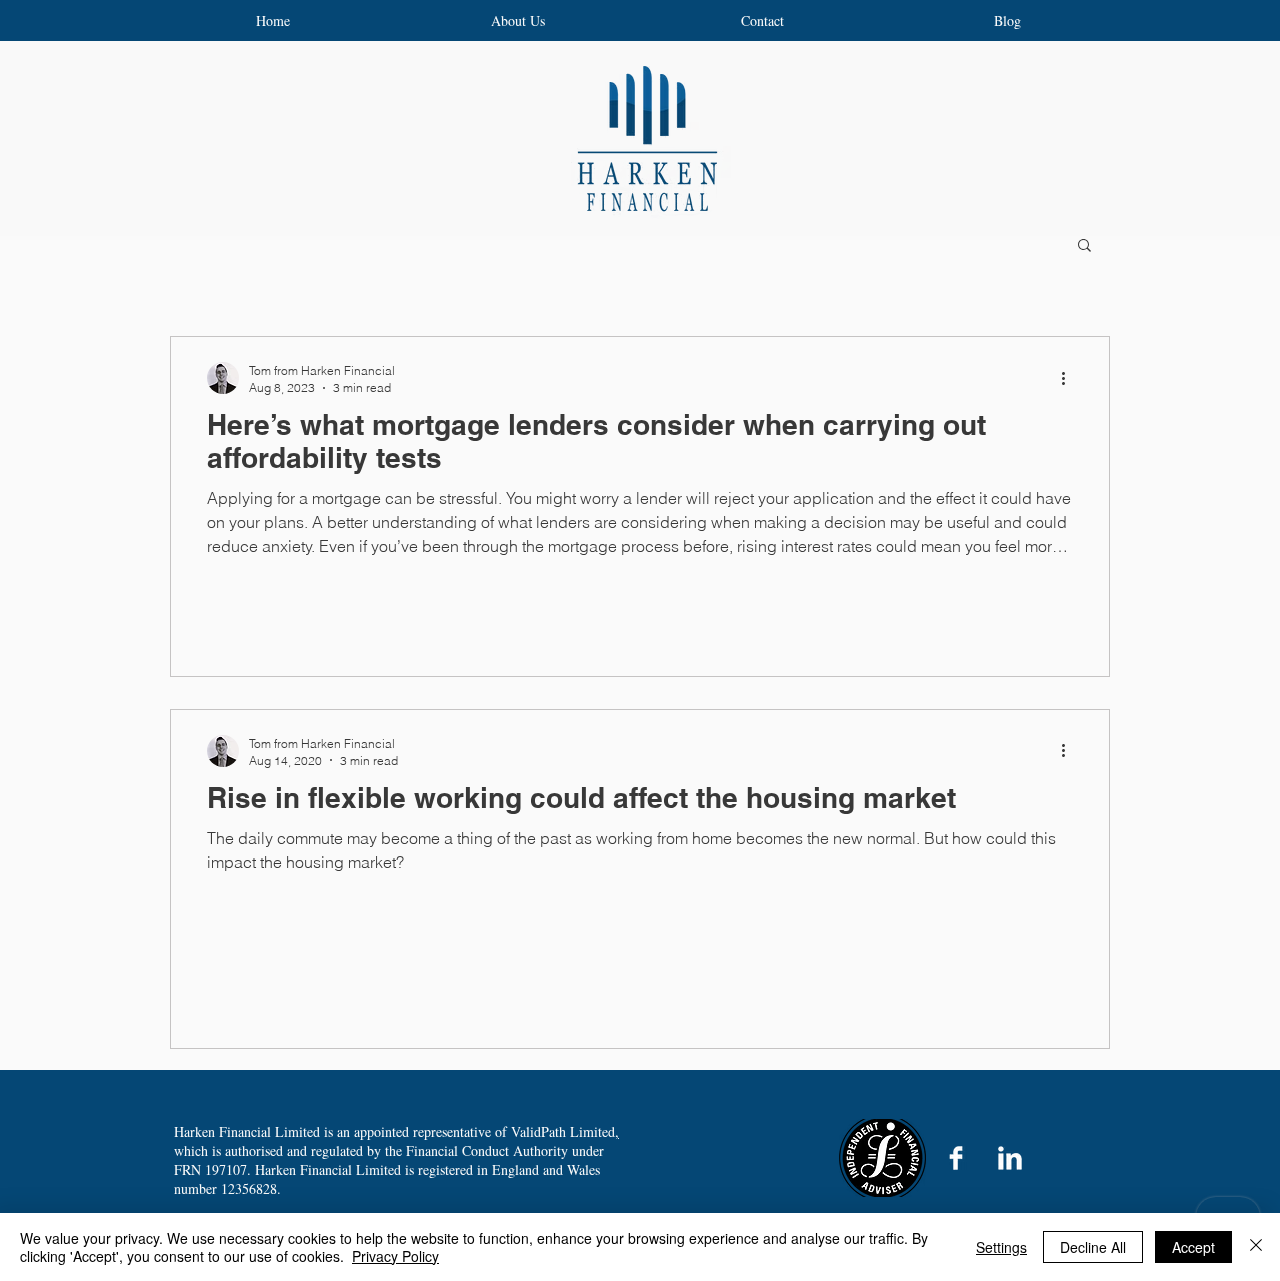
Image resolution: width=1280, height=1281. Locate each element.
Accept (1193, 1247)
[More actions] (1070, 378)
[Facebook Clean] (956, 1158)
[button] (1084, 246)
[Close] (1256, 1247)
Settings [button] (1001, 1247)
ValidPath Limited (563, 1131)
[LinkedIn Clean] (1010, 1158)
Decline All (1093, 1247)
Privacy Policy (395, 1256)
